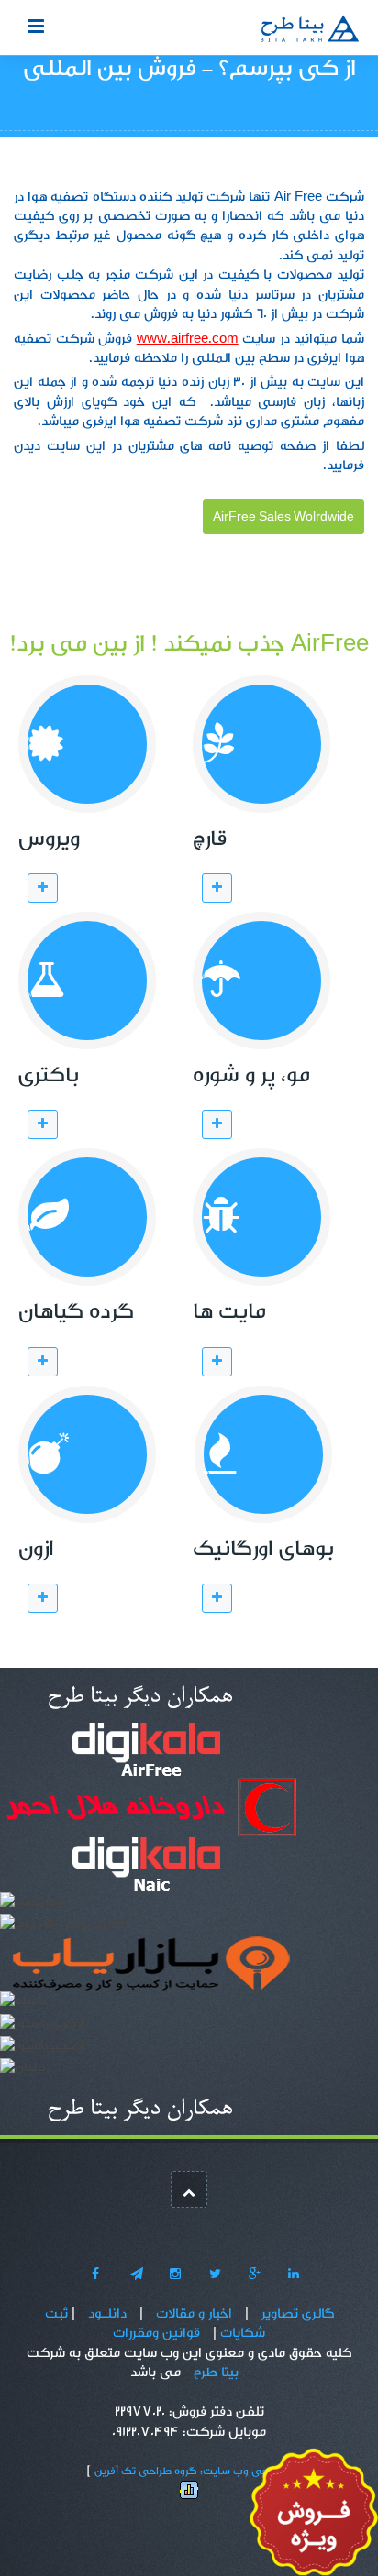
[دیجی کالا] (147, 1754)
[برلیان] (23, 2071)
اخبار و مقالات (194, 2313)
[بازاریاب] (151, 1968)
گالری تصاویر (298, 2313)
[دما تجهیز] (32, 1905)
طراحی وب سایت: (242, 2471)
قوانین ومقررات (156, 2333)
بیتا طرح (216, 2372)
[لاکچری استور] (42, 2027)
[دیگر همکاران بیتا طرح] (138, 1699)
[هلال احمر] (150, 1812)
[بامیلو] (23, 2005)
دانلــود (107, 2313)
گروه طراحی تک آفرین (145, 2471)
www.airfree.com (188, 339)
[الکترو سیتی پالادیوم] (64, 1927)
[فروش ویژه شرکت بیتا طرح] (314, 2516)
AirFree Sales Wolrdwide (283, 517)
